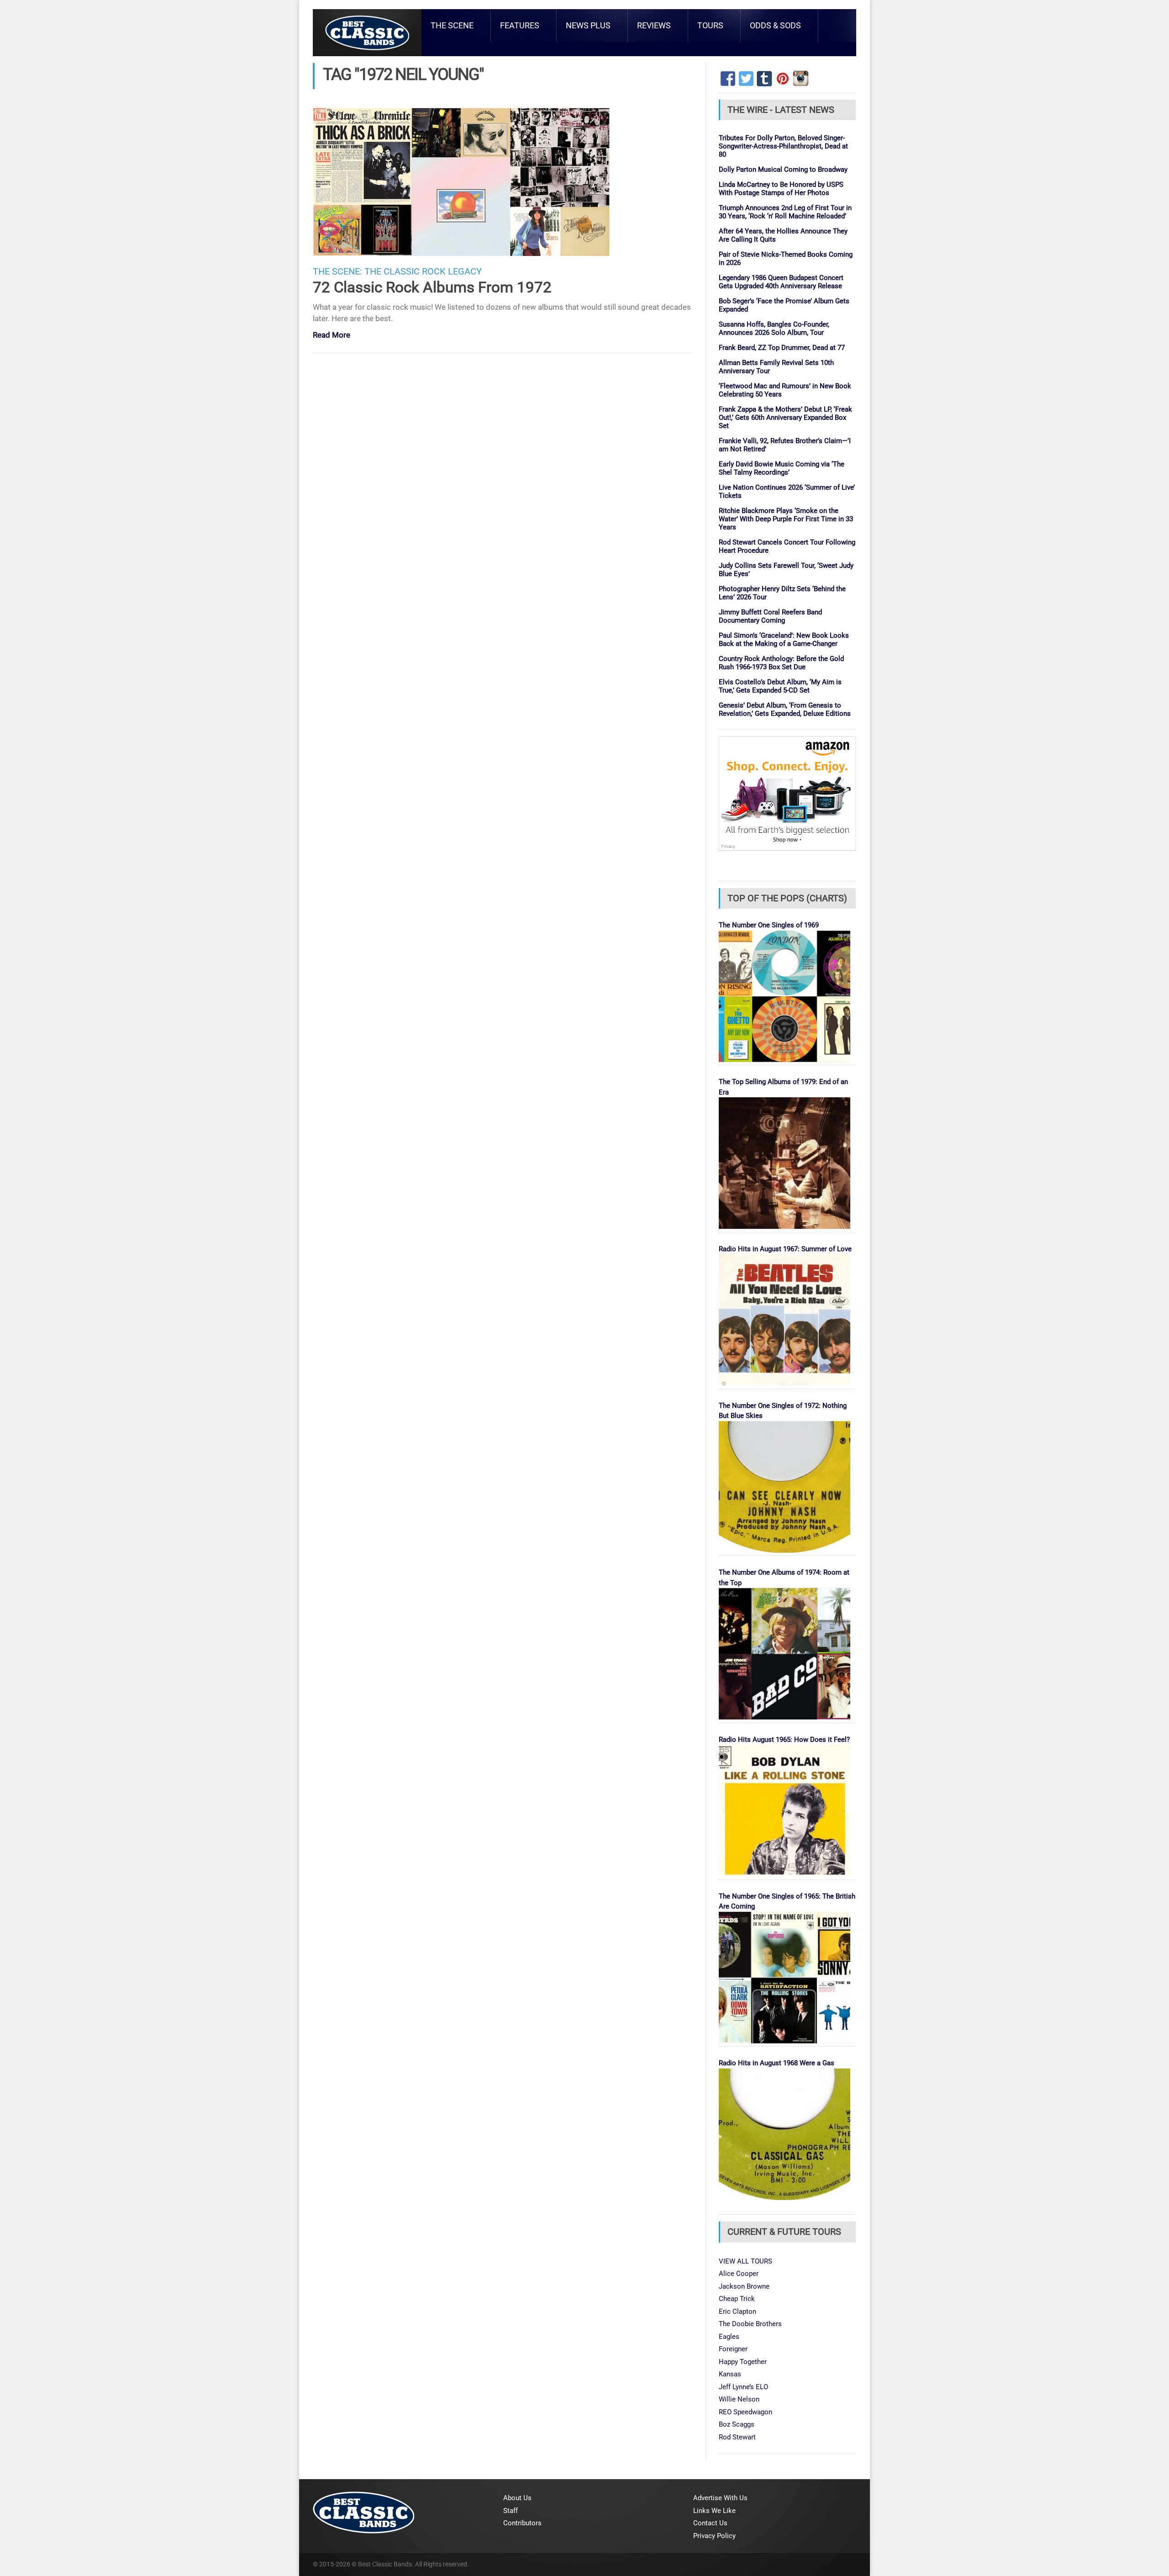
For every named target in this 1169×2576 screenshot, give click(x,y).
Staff (511, 2511)
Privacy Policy (714, 2536)
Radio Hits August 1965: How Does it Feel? (784, 1740)
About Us (517, 2498)
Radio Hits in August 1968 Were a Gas (777, 2063)
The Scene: (337, 272)
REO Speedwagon (745, 2412)
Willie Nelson (739, 2399)
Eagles (729, 2337)
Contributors (522, 2523)
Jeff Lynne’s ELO (743, 2387)
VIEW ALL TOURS (745, 2261)
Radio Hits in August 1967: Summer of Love (785, 1249)
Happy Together (743, 2362)
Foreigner (733, 2349)
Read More (332, 336)
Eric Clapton (737, 2312)
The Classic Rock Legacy (423, 272)
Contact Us (710, 2523)
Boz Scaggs (737, 2424)
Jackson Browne (744, 2286)
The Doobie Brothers (750, 2324)
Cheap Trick (737, 2299)
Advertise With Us (720, 2498)
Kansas (730, 2374)
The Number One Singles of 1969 (769, 925)
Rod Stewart (737, 2437)
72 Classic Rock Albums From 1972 (432, 287)
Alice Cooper (739, 2274)
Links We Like (714, 2511)
